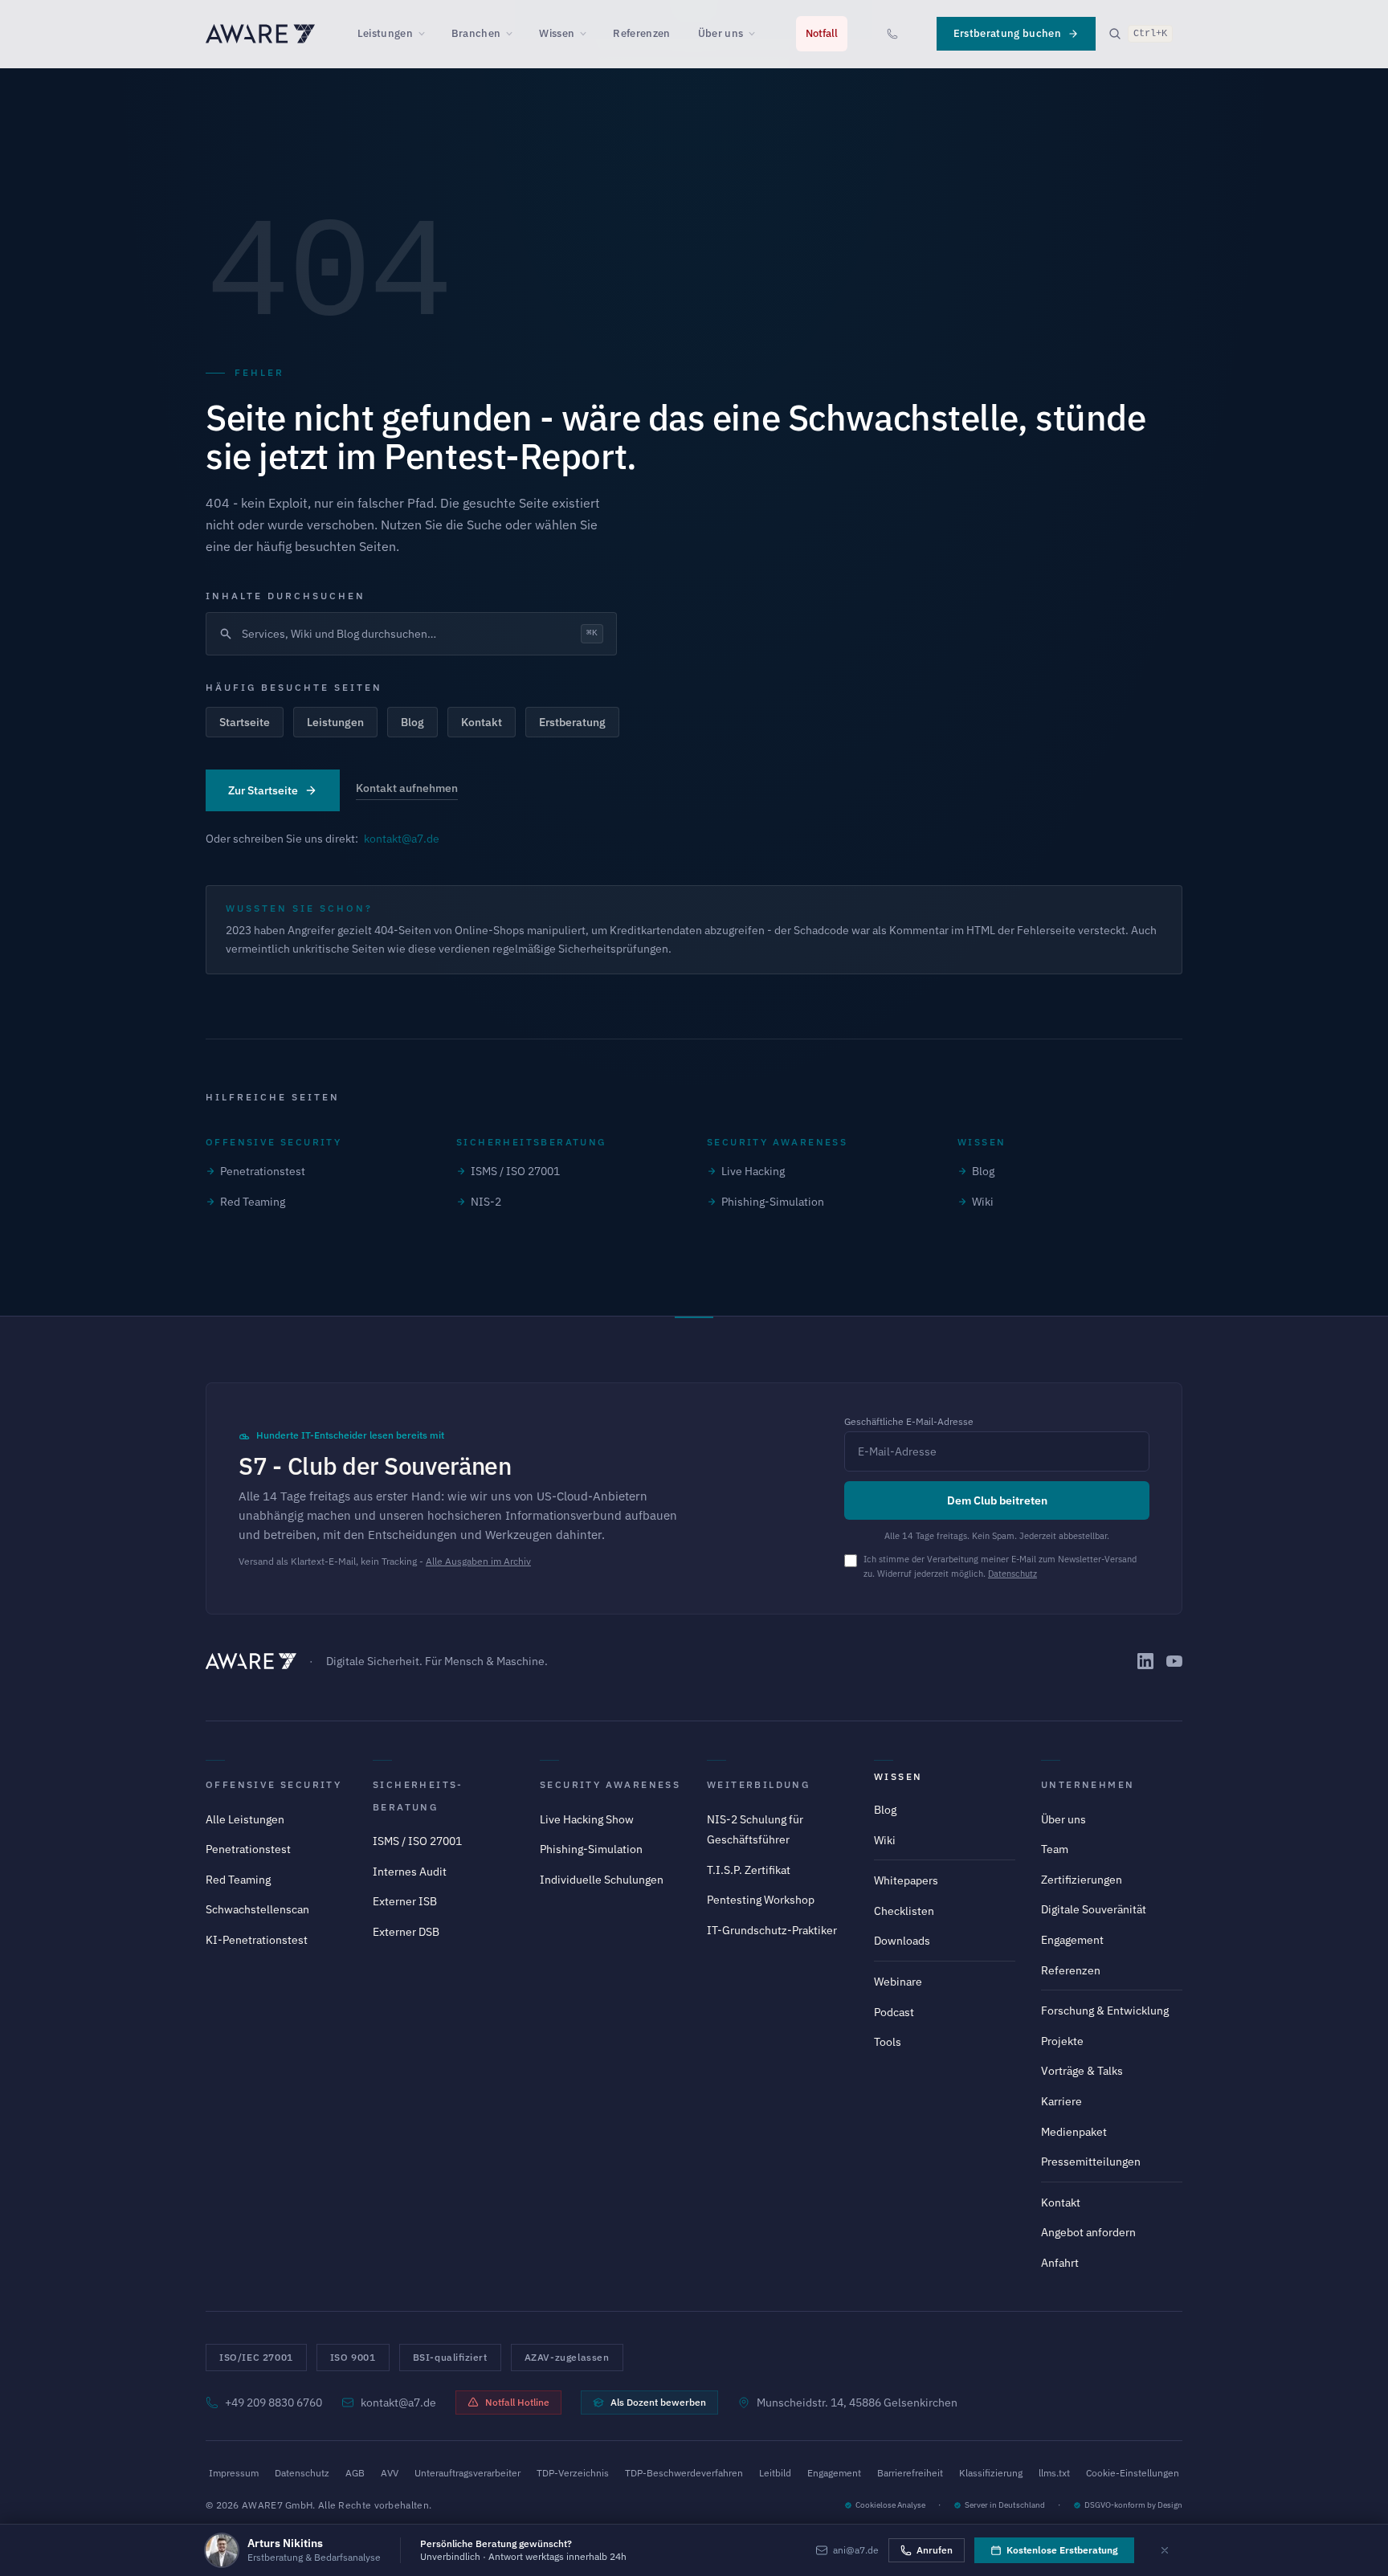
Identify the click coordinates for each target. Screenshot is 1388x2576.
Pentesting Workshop (761, 1900)
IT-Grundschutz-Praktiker (772, 1930)
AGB (355, 2473)
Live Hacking (753, 1171)
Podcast (894, 2012)
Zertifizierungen (1082, 1880)
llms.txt (1054, 2473)
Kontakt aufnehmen (407, 788)
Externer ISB (405, 1901)
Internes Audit (410, 1872)
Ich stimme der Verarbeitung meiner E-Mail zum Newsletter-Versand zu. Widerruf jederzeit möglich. (1000, 1566)
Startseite (245, 722)
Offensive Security (274, 1784)
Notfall (822, 33)
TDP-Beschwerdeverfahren (684, 2473)
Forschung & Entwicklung (1105, 2011)
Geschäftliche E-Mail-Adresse (909, 1421)
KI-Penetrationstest (257, 1940)
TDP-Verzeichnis (573, 2473)
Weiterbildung (758, 1784)
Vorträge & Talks (1082, 2071)
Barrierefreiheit (910, 2473)
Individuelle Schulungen (602, 1880)
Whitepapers (906, 1880)
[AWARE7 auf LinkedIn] (1145, 1661)
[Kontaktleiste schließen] (1165, 2550)
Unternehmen (1088, 1784)
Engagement (1072, 1940)
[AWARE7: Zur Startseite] (260, 34)
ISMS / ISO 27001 (515, 1171)
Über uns (721, 33)
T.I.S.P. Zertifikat (749, 1870)
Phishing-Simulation (773, 1202)
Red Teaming (253, 1202)
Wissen (557, 33)
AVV (390, 2473)
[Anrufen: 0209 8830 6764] (892, 34)
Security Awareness (610, 1784)
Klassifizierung (991, 2473)
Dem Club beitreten (997, 1500)
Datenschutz (1012, 1574)
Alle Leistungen (245, 1819)
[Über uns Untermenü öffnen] (757, 34)
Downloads (902, 1941)
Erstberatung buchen (1007, 33)
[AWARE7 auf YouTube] (1174, 1661)
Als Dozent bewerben (658, 2402)
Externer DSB (406, 1932)
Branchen (476, 33)
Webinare (898, 1982)
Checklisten (904, 1911)
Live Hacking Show (587, 1819)
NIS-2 (486, 1202)
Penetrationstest (263, 1171)
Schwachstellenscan (257, 1909)
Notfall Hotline (517, 2402)
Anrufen (935, 2550)
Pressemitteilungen (1091, 2162)
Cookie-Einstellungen (1133, 2473)
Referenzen (641, 33)
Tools (888, 2042)
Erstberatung (572, 722)
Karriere (1061, 2101)
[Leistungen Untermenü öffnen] (427, 34)
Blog (412, 722)
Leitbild (775, 2473)
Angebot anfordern (1088, 2232)
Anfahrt (1060, 2263)
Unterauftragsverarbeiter (467, 2473)
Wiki (983, 1202)
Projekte (1062, 2041)
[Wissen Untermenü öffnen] (588, 34)
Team (1055, 1849)
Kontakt (482, 722)
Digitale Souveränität (1094, 1909)
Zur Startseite (263, 790)
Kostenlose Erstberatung (1062, 2550)
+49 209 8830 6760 (274, 2402)
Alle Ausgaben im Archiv (478, 1561)
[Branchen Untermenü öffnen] (514, 34)
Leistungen (385, 33)
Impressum (234, 2473)
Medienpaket (1074, 2132)
